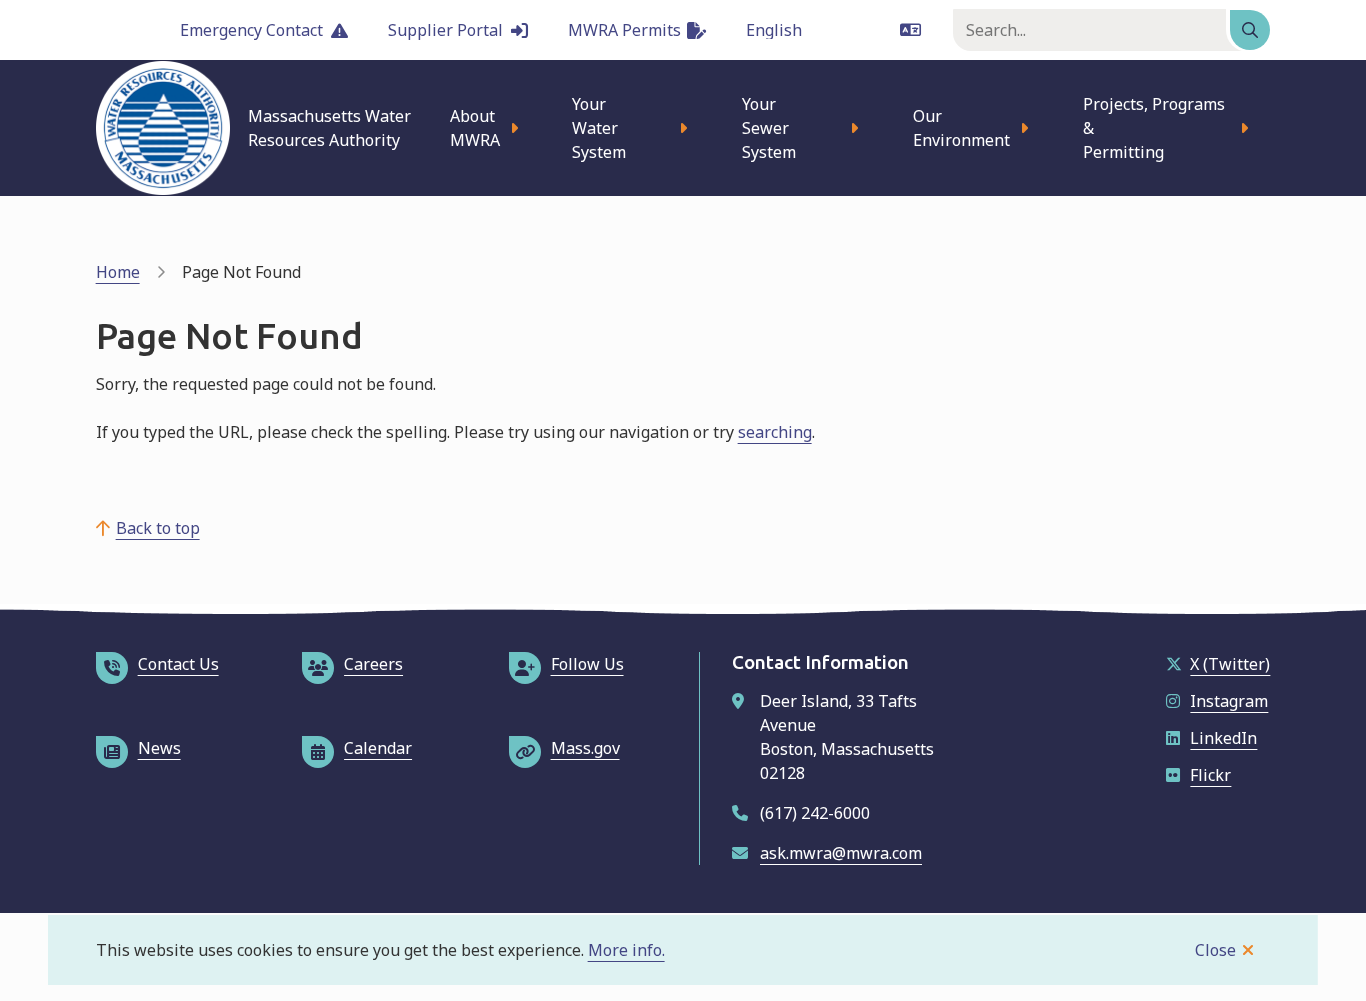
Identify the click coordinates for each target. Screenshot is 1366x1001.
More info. (626, 950)
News (159, 748)
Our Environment (961, 128)
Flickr (1210, 775)
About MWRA (475, 128)
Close (1215, 950)
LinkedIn (1223, 738)
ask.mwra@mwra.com (841, 853)
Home (118, 272)
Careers (373, 664)
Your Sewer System (769, 128)
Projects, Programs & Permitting (1154, 128)
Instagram (1229, 701)
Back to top (158, 528)
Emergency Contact (251, 30)
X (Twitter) (1230, 664)
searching (775, 432)
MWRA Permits (624, 30)
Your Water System (599, 128)
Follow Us (587, 664)
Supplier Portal (445, 30)
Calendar (378, 748)
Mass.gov (585, 748)
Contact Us (178, 664)
